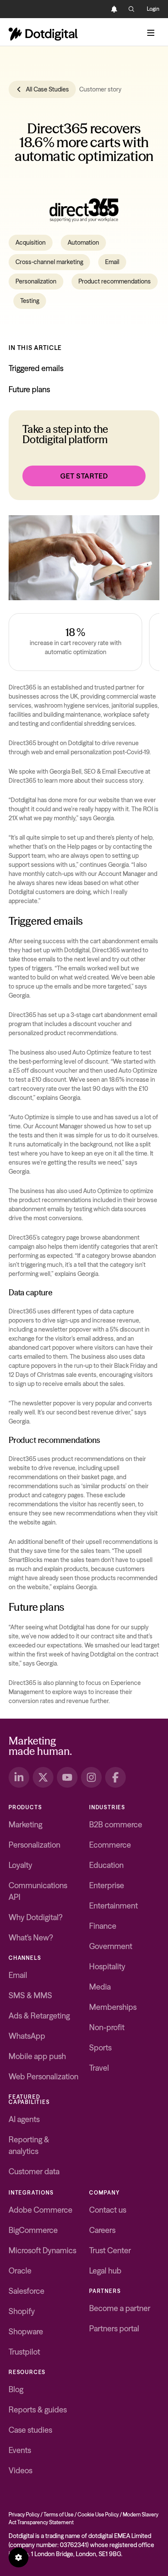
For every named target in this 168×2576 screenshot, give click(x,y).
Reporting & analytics (29, 2145)
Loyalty (20, 1865)
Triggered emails (36, 368)
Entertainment (114, 1906)
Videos (20, 2471)
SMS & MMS (30, 1995)
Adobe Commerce (40, 2210)
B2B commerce (116, 1825)
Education (106, 1865)
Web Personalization (44, 2077)
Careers (102, 2230)
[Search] (131, 9)
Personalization (36, 281)
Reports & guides (38, 2410)
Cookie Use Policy (98, 2515)
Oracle (20, 2271)
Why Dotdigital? (36, 1917)
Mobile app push (37, 2056)
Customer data (34, 2171)
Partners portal (114, 2329)
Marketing (25, 1825)
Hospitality (107, 1967)
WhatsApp (27, 2036)
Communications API (38, 1891)
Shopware (26, 2332)
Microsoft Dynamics (42, 2250)
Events (20, 2450)
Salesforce (26, 2291)
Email (112, 262)
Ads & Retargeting (39, 2016)
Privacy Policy (24, 2515)
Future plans (29, 389)
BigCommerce (33, 2230)
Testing (30, 301)
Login (153, 9)
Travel (99, 2068)
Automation (83, 242)
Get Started (84, 476)
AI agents (24, 2119)
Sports (100, 2048)
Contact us (108, 2210)
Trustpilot (24, 2352)
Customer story (100, 89)
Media (100, 1987)
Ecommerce (110, 1845)
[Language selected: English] (97, 9)
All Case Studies (47, 89)
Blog (16, 2389)
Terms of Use (59, 2515)
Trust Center (110, 2250)
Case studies (30, 2430)
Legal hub (105, 2271)
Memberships (113, 2007)
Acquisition (31, 242)
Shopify (22, 2311)
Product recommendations (115, 281)
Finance (103, 1926)
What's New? (31, 1938)
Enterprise (107, 1885)
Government (111, 1946)
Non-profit (107, 2027)
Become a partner (120, 2308)
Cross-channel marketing (49, 262)
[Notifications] (114, 9)
